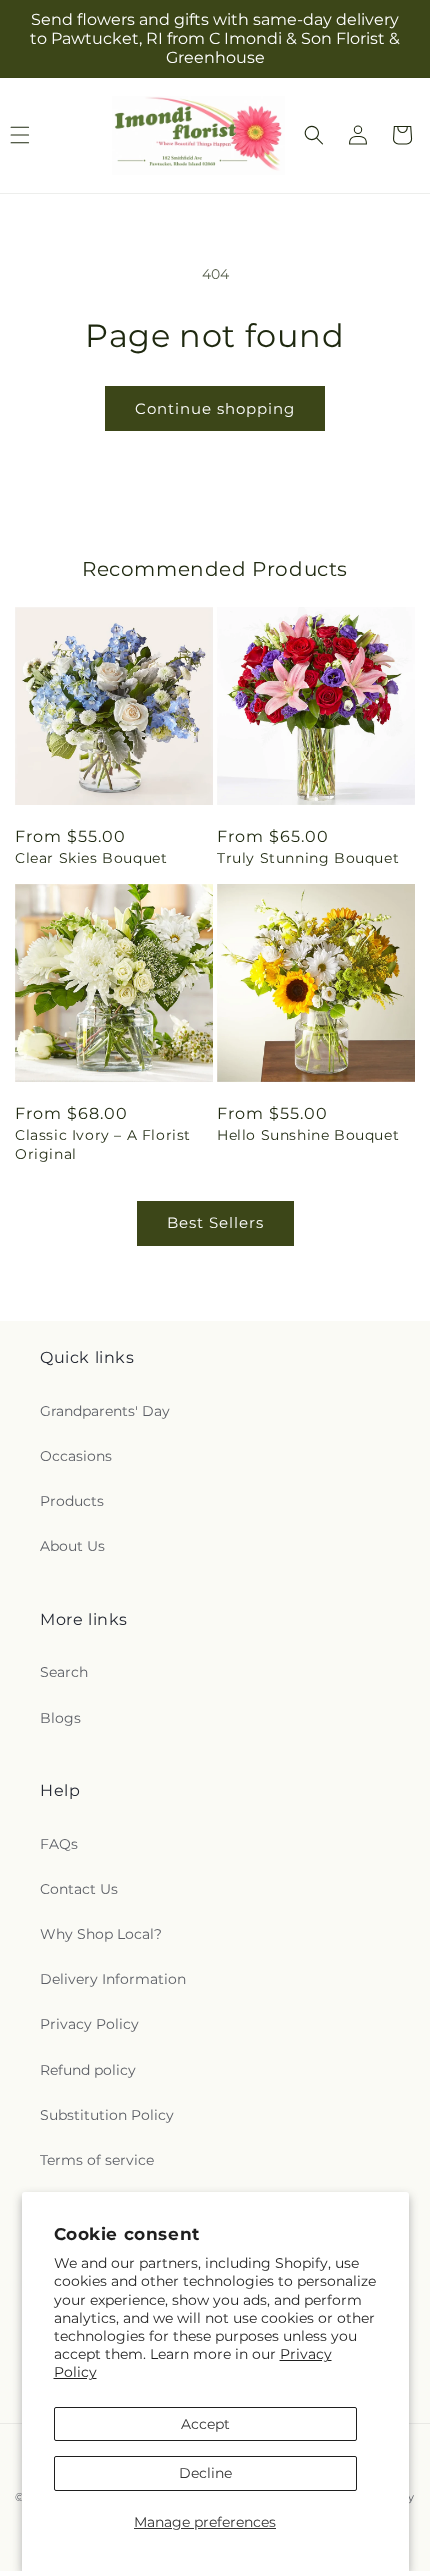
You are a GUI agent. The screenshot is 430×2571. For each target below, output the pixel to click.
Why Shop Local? (101, 1934)
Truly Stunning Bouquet (308, 858)
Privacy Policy (89, 2024)
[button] (314, 135)
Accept (205, 2424)
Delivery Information (113, 1979)
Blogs (60, 1718)
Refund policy (88, 2070)
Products (72, 1501)
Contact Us (79, 1889)
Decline (205, 2473)
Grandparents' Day (105, 1411)
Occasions (76, 1456)
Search (64, 1672)
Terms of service (97, 2160)
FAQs (59, 1844)
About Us (72, 1546)
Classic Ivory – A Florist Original (103, 1144)
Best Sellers (215, 1222)
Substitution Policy (107, 2115)
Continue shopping (215, 408)
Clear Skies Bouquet (91, 858)
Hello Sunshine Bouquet (308, 1135)
